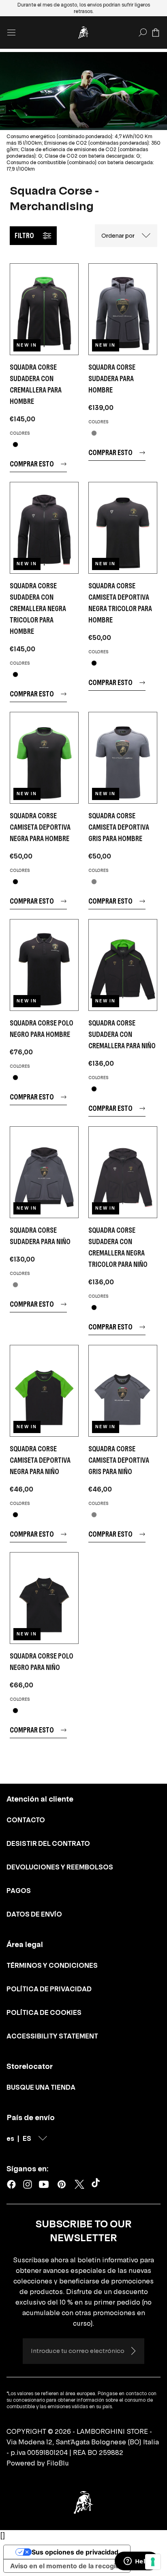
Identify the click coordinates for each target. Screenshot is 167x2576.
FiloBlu (58, 2463)
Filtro (24, 235)
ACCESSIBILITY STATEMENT (52, 2036)
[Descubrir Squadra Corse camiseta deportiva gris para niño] (123, 1391)
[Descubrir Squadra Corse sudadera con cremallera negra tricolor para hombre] (44, 528)
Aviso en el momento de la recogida (67, 2566)
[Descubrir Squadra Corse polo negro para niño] (44, 1598)
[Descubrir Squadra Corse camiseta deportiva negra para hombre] (44, 758)
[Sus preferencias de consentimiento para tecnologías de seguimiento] (153, 2562)
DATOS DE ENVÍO (34, 1914)
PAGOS (19, 1891)
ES (27, 2138)
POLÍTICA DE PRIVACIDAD (49, 1989)
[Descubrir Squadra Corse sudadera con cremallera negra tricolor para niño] (123, 1172)
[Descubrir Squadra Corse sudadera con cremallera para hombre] (44, 309)
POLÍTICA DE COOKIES (44, 2012)
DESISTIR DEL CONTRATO (48, 1843)
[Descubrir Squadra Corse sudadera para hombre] (123, 309)
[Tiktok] (97, 2184)
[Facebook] (11, 2184)
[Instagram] (28, 2184)
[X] (79, 2184)
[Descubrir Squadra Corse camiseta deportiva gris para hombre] (123, 758)
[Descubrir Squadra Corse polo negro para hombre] (44, 965)
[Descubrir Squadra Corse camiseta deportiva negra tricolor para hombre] (123, 528)
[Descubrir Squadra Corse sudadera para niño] (44, 1172)
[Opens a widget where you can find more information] (137, 2562)
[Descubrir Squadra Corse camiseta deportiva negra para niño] (44, 1391)
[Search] (143, 33)
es (10, 2138)
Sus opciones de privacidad (75, 2552)
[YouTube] (44, 2184)
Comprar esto (32, 464)
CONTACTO (26, 1820)
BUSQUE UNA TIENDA (41, 2087)
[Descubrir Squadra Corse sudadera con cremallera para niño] (123, 965)
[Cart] (156, 33)
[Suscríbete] (133, 2351)
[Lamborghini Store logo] (83, 33)
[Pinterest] (62, 2184)
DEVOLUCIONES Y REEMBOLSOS (60, 1867)
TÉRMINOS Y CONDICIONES (52, 1965)
